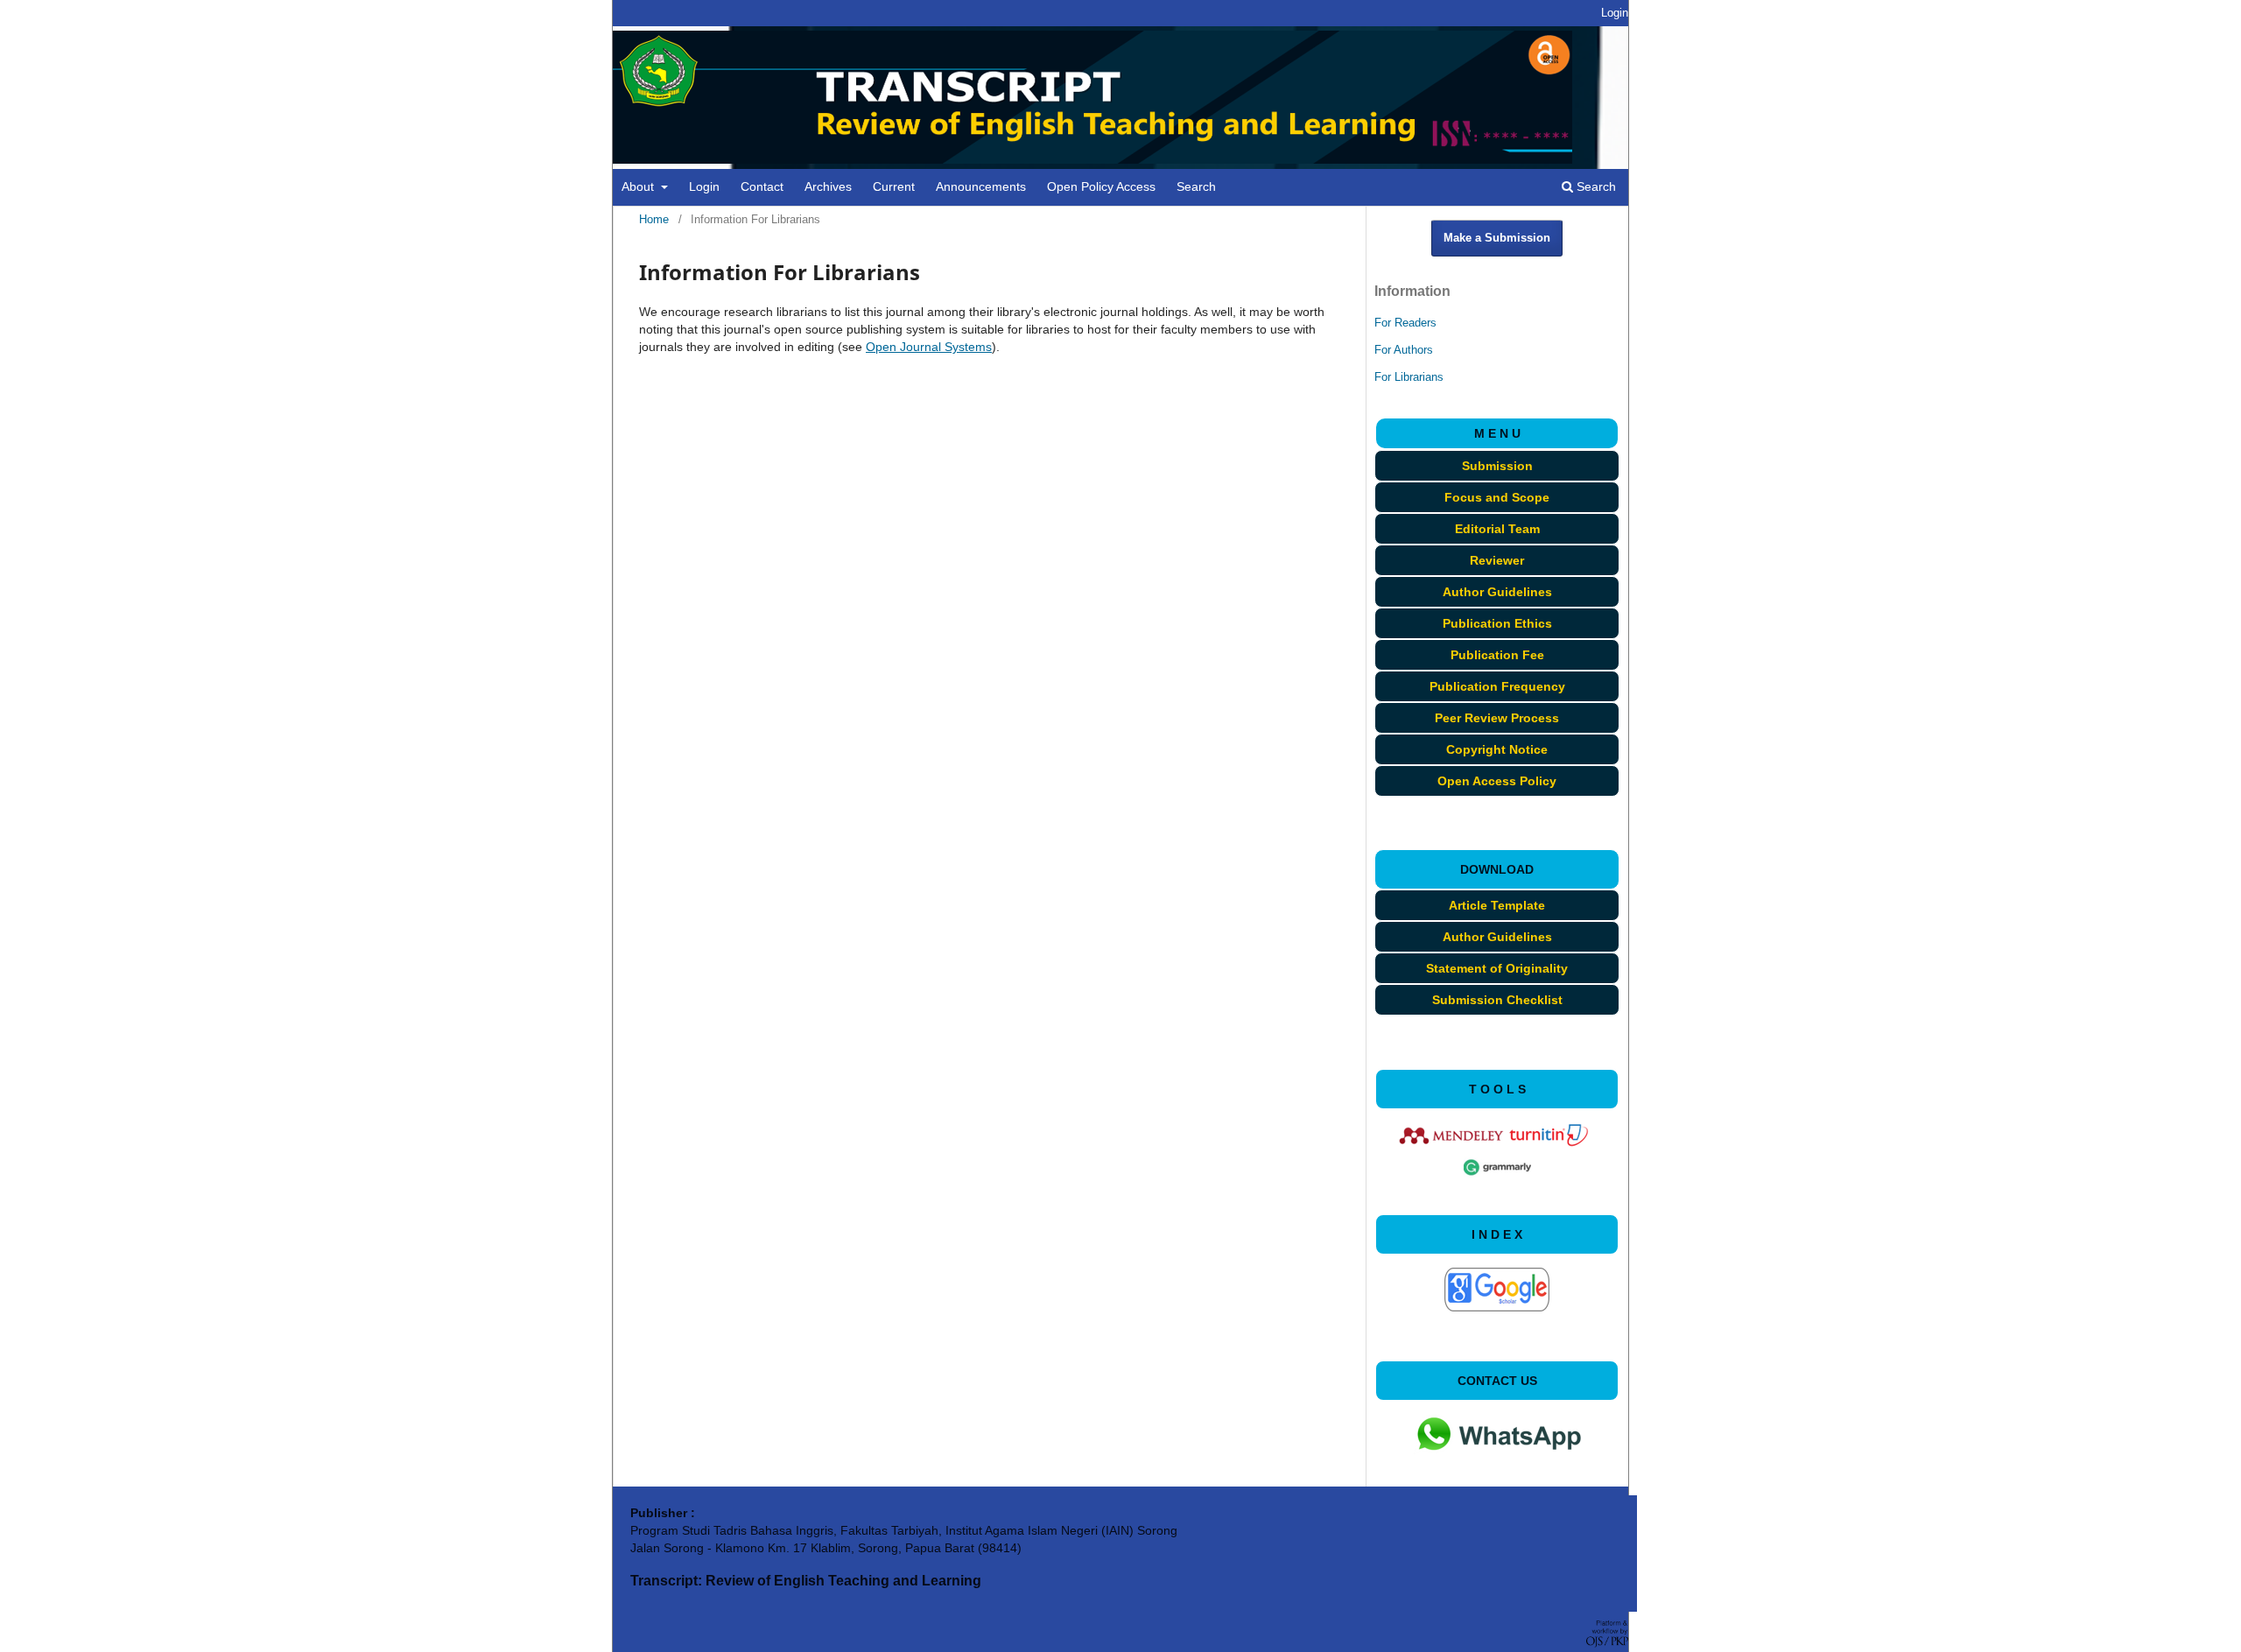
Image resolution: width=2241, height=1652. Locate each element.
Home (654, 219)
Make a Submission (1497, 238)
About (639, 186)
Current (894, 186)
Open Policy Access (1101, 186)
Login (704, 186)
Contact (762, 186)
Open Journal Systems (929, 347)
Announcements (981, 186)
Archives (828, 186)
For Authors (1404, 350)
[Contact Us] (1497, 1465)
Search (1196, 186)
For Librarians (1409, 377)
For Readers (1405, 323)
